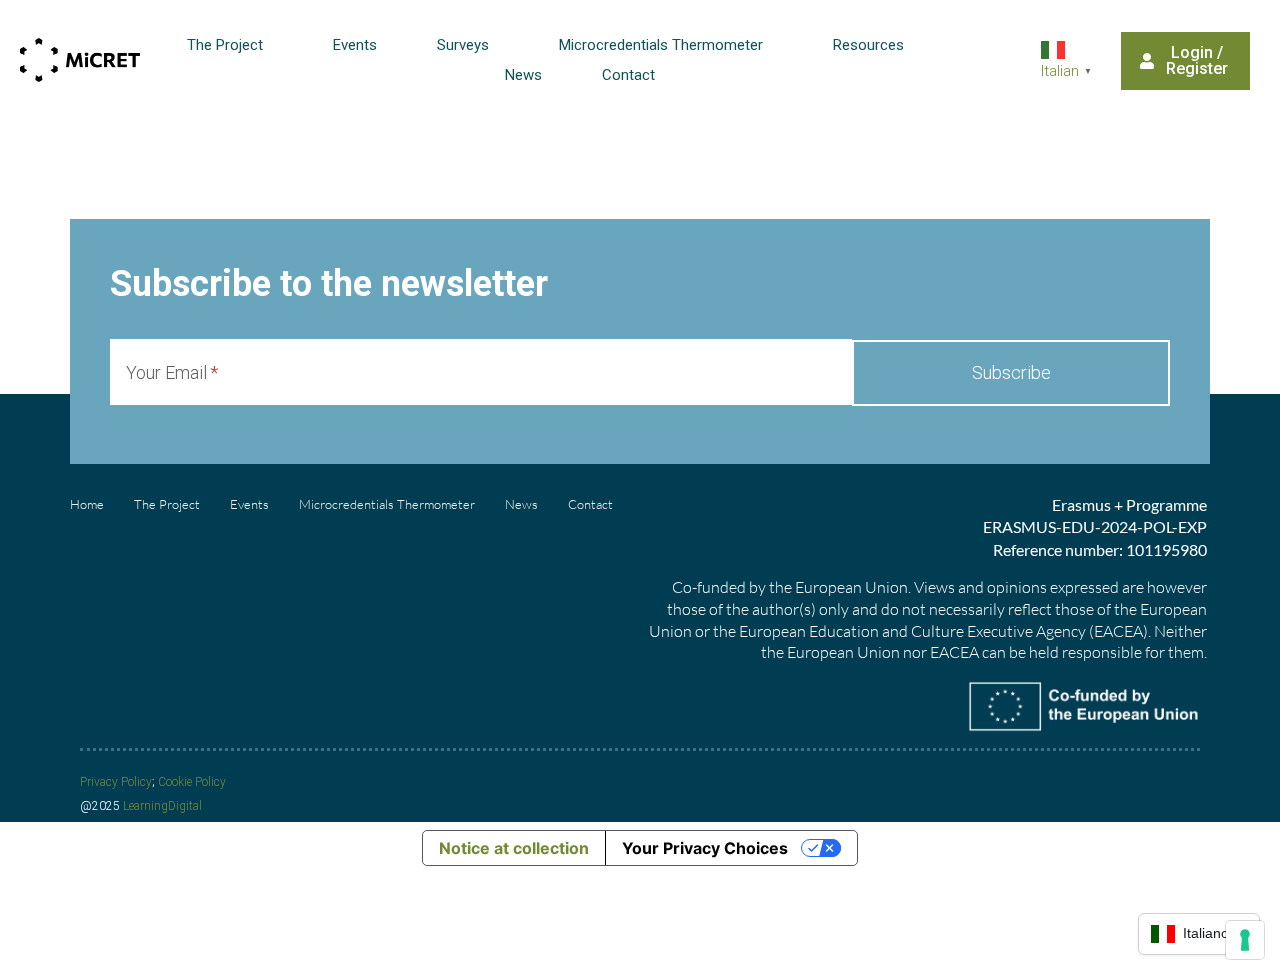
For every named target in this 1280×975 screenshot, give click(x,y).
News (523, 75)
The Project (225, 45)
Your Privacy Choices (705, 848)
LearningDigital (162, 806)
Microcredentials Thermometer (661, 45)
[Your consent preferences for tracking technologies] (1245, 940)
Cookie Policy (192, 782)
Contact (628, 75)
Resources (868, 45)
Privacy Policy (116, 782)
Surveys (463, 45)
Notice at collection (514, 848)
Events (355, 45)
